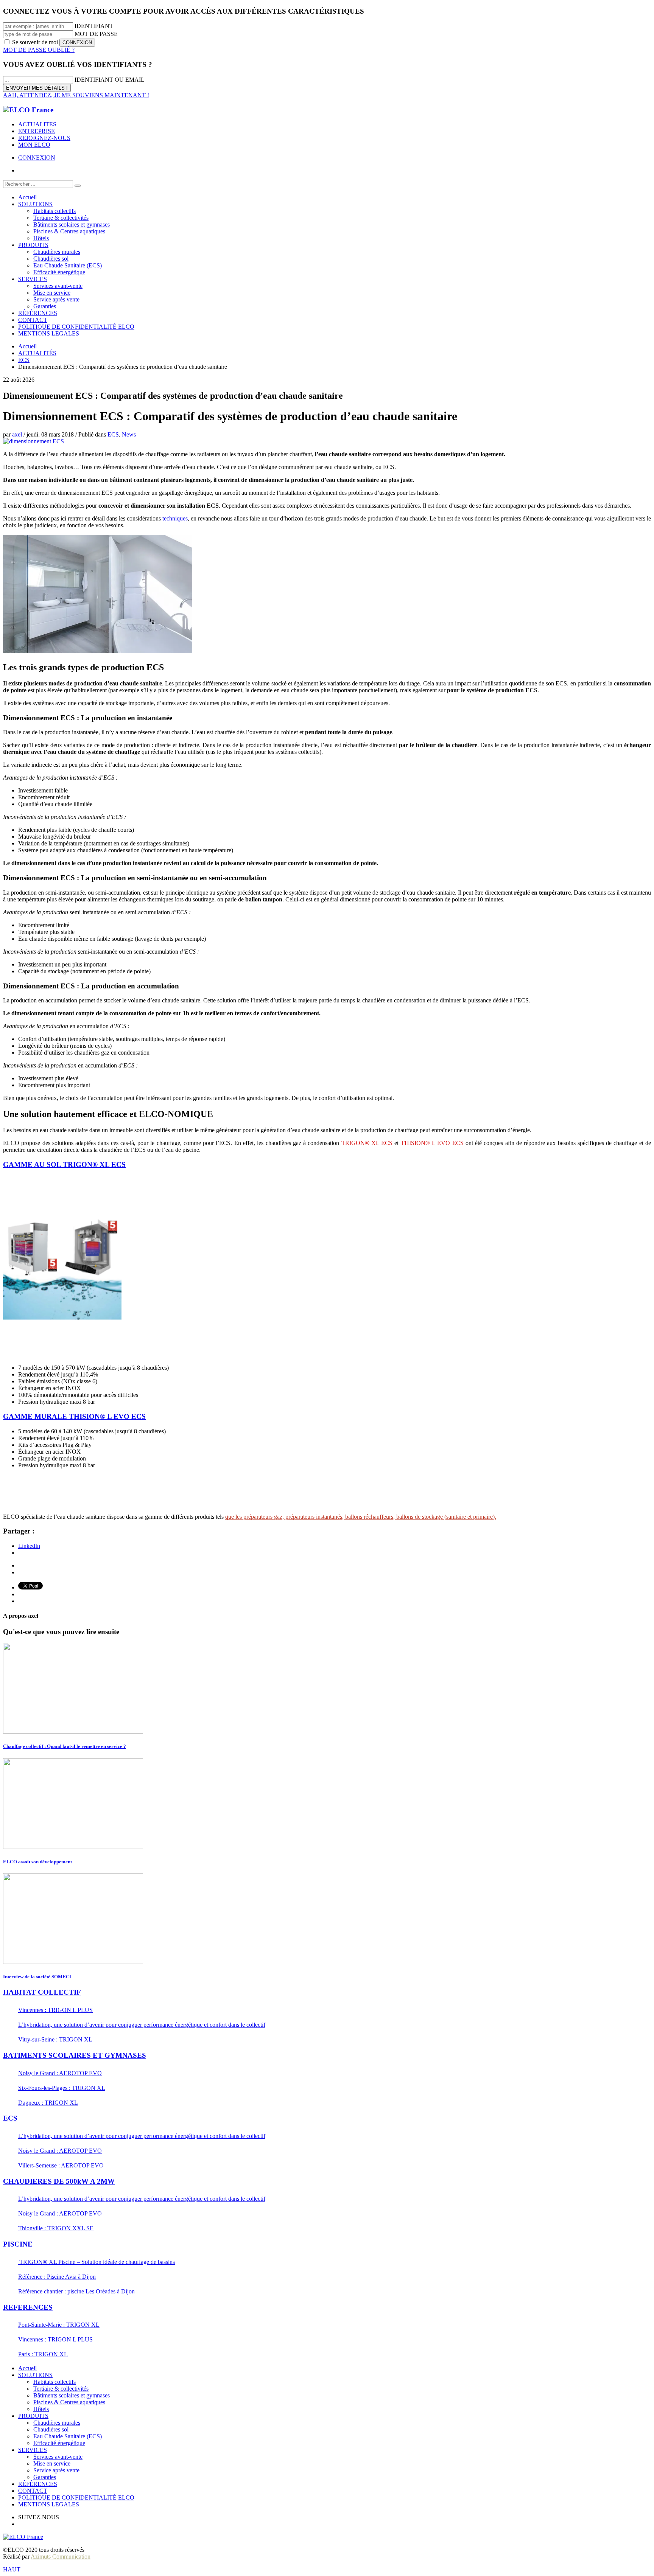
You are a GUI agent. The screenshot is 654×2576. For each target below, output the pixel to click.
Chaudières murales (57, 2423)
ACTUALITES (37, 124)
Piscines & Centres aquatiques (69, 2402)
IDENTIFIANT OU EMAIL (110, 80)
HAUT (12, 2569)
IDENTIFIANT (94, 26)
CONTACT (33, 2491)
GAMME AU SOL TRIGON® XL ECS (64, 1164)
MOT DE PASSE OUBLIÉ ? (39, 50)
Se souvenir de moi (35, 42)
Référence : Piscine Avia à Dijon (57, 2277)
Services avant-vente (58, 2457)
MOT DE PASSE (96, 34)
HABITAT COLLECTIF (42, 1992)
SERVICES (33, 2450)
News (129, 434)
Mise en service (52, 2463)
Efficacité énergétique (59, 2443)
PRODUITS (33, 2416)
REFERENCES (28, 2307)
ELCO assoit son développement (37, 1862)
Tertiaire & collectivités (61, 2389)
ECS (113, 434)
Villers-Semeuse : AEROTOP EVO (61, 2165)
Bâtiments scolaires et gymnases (72, 2395)
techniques (175, 518)
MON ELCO (34, 145)
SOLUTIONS (35, 2375)
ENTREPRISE (37, 131)
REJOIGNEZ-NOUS (44, 138)
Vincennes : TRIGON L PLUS (55, 2010)
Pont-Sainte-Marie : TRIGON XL (59, 2325)
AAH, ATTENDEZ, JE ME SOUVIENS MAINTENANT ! (76, 95)
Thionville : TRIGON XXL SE (56, 2228)
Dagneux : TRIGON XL (48, 2103)
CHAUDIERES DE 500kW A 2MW (59, 2181)
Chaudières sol (51, 2429)
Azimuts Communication (61, 2557)
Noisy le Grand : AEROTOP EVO (60, 2073)
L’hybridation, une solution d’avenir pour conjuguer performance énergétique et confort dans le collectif (142, 2025)
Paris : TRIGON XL (43, 2354)
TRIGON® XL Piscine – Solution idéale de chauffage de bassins (97, 2262)
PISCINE (18, 2244)
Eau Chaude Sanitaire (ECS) (68, 2436)
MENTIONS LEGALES (49, 2504)
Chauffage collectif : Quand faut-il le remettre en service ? (65, 1746)
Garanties (45, 2477)
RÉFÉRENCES (38, 2484)
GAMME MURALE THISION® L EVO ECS (74, 1416)
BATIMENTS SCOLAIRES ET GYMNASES (75, 2055)
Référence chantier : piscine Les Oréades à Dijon (76, 2291)
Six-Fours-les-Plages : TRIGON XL (62, 2088)
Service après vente (56, 2470)
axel (18, 434)
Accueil (27, 2368)
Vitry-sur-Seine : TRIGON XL (55, 2039)
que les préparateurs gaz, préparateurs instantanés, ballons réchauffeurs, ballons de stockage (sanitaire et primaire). (361, 1517)
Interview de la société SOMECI (37, 1977)
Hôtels (41, 2409)
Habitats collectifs (54, 2382)
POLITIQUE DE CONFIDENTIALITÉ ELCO (76, 2498)
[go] (78, 186)
